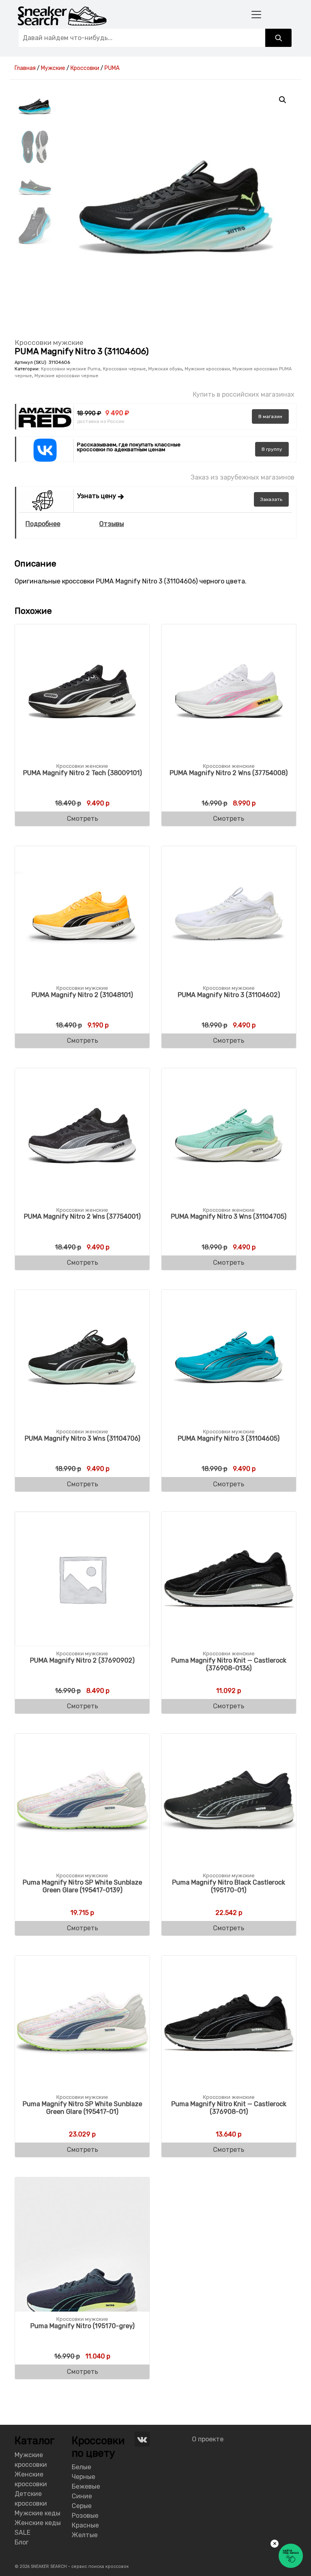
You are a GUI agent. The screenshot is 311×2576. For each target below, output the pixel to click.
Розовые (85, 2516)
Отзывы (112, 524)
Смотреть (82, 819)
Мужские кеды (37, 2513)
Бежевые (86, 2486)
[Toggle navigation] (256, 14)
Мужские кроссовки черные (66, 376)
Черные (83, 2477)
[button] (283, 100)
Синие (82, 2496)
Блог (22, 2542)
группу (272, 449)
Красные (85, 2525)
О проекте (208, 2439)
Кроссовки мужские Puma (71, 369)
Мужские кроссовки (207, 369)
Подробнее (43, 524)
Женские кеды (38, 2523)
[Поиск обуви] (278, 38)
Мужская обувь (165, 369)
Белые (81, 2467)
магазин (270, 416)
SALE (22, 2533)
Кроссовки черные (124, 369)
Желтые (85, 2535)
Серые (82, 2506)
